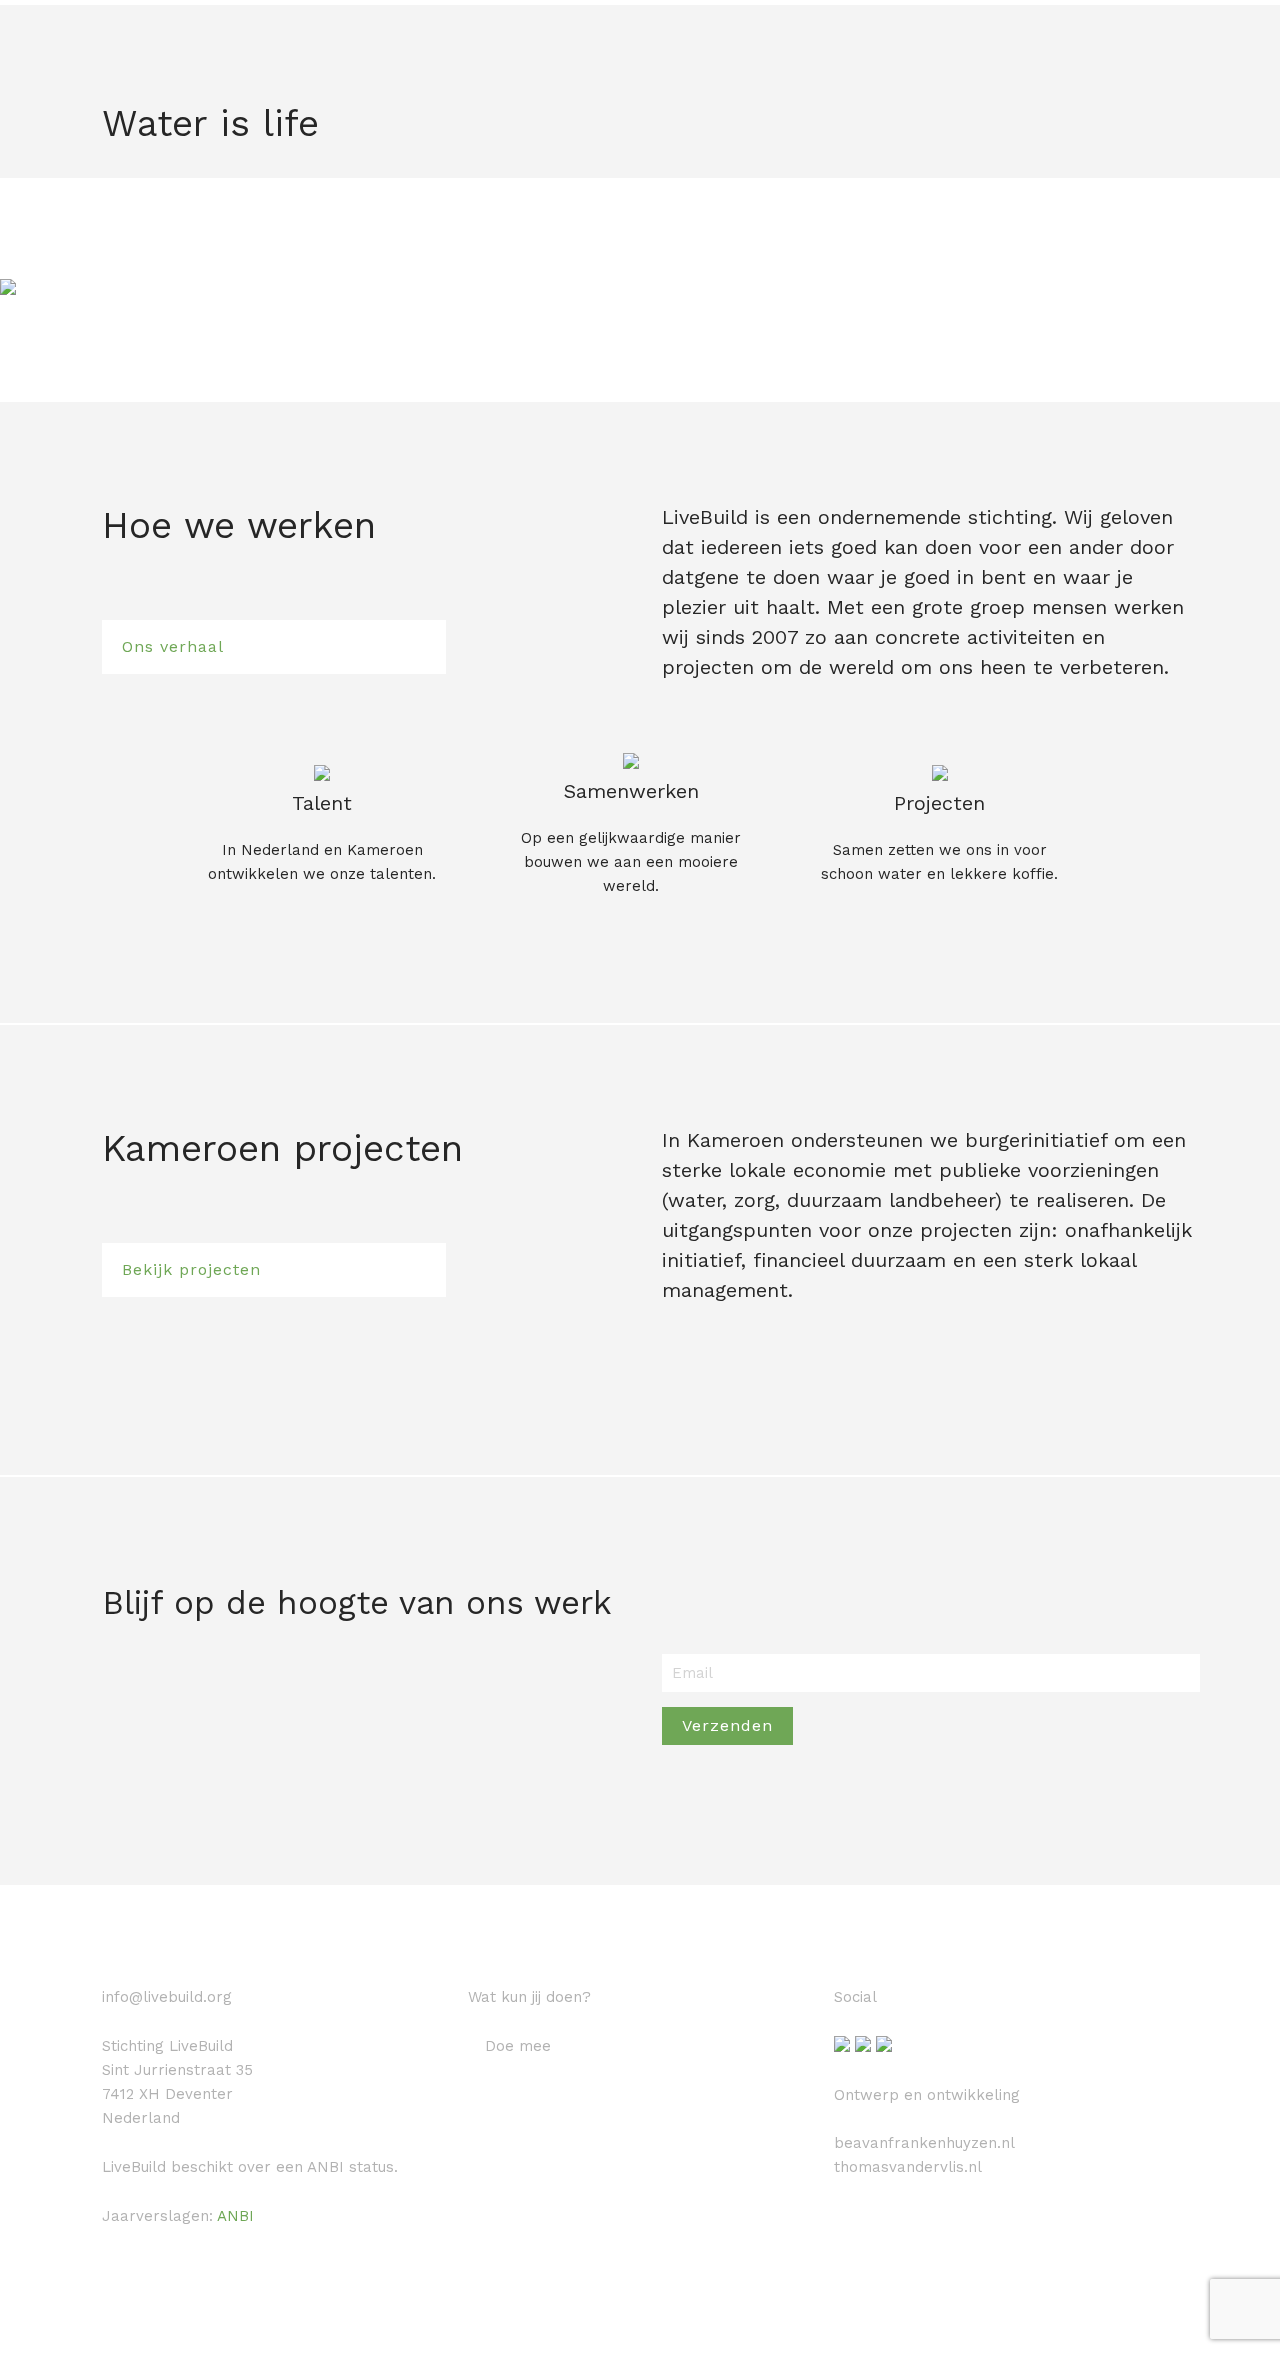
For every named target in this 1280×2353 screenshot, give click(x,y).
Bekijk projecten (191, 1269)
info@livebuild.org (167, 1997)
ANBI (235, 2216)
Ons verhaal (173, 646)
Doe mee (518, 2046)
